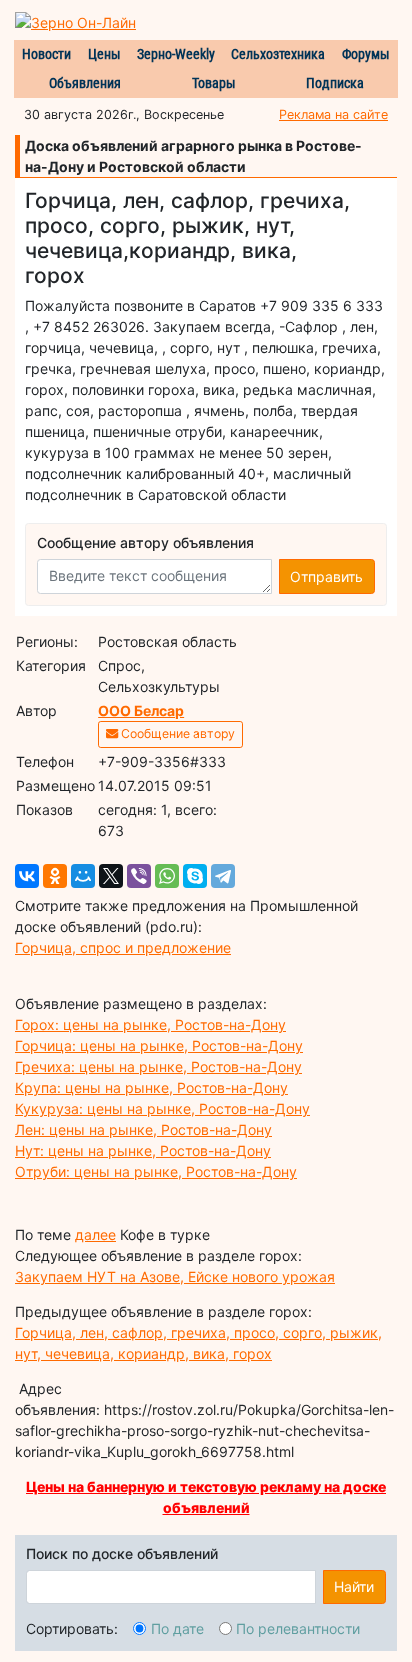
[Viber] (139, 876)
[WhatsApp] (167, 876)
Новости (46, 54)
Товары (214, 83)
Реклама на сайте (333, 114)
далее (95, 1234)
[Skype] (195, 876)
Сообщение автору (176, 733)
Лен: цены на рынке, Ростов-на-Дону (143, 1129)
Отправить (326, 576)
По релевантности (298, 1628)
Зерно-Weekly (176, 54)
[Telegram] (223, 876)
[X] (111, 876)
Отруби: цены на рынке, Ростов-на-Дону (156, 1171)
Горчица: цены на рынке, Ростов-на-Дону (159, 1045)
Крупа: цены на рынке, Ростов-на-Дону (151, 1087)
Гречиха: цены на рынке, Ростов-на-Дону (158, 1066)
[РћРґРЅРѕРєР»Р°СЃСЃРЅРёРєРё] (55, 876)
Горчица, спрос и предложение (123, 947)
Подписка (335, 83)
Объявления (85, 83)
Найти (354, 1586)
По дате (177, 1628)
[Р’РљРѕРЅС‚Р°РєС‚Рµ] (27, 876)
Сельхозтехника (278, 54)
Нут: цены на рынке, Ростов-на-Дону (143, 1150)
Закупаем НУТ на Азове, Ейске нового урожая (175, 1276)
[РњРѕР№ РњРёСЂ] (83, 876)
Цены (104, 54)
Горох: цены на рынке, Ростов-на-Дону (150, 1024)
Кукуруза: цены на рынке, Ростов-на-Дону (162, 1108)
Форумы (366, 54)
